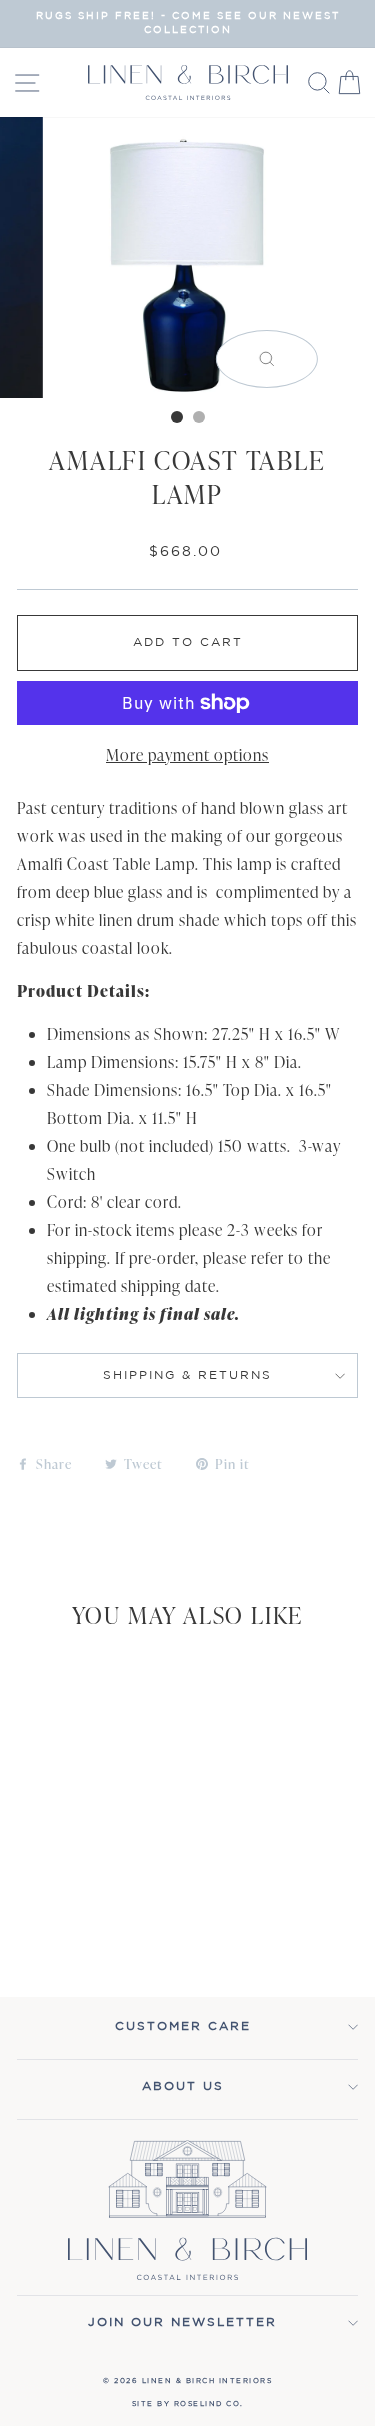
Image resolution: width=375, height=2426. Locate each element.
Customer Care (183, 2026)
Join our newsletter (182, 2322)
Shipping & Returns (187, 1375)
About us (183, 2086)
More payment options (187, 755)
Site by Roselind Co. (188, 2404)
